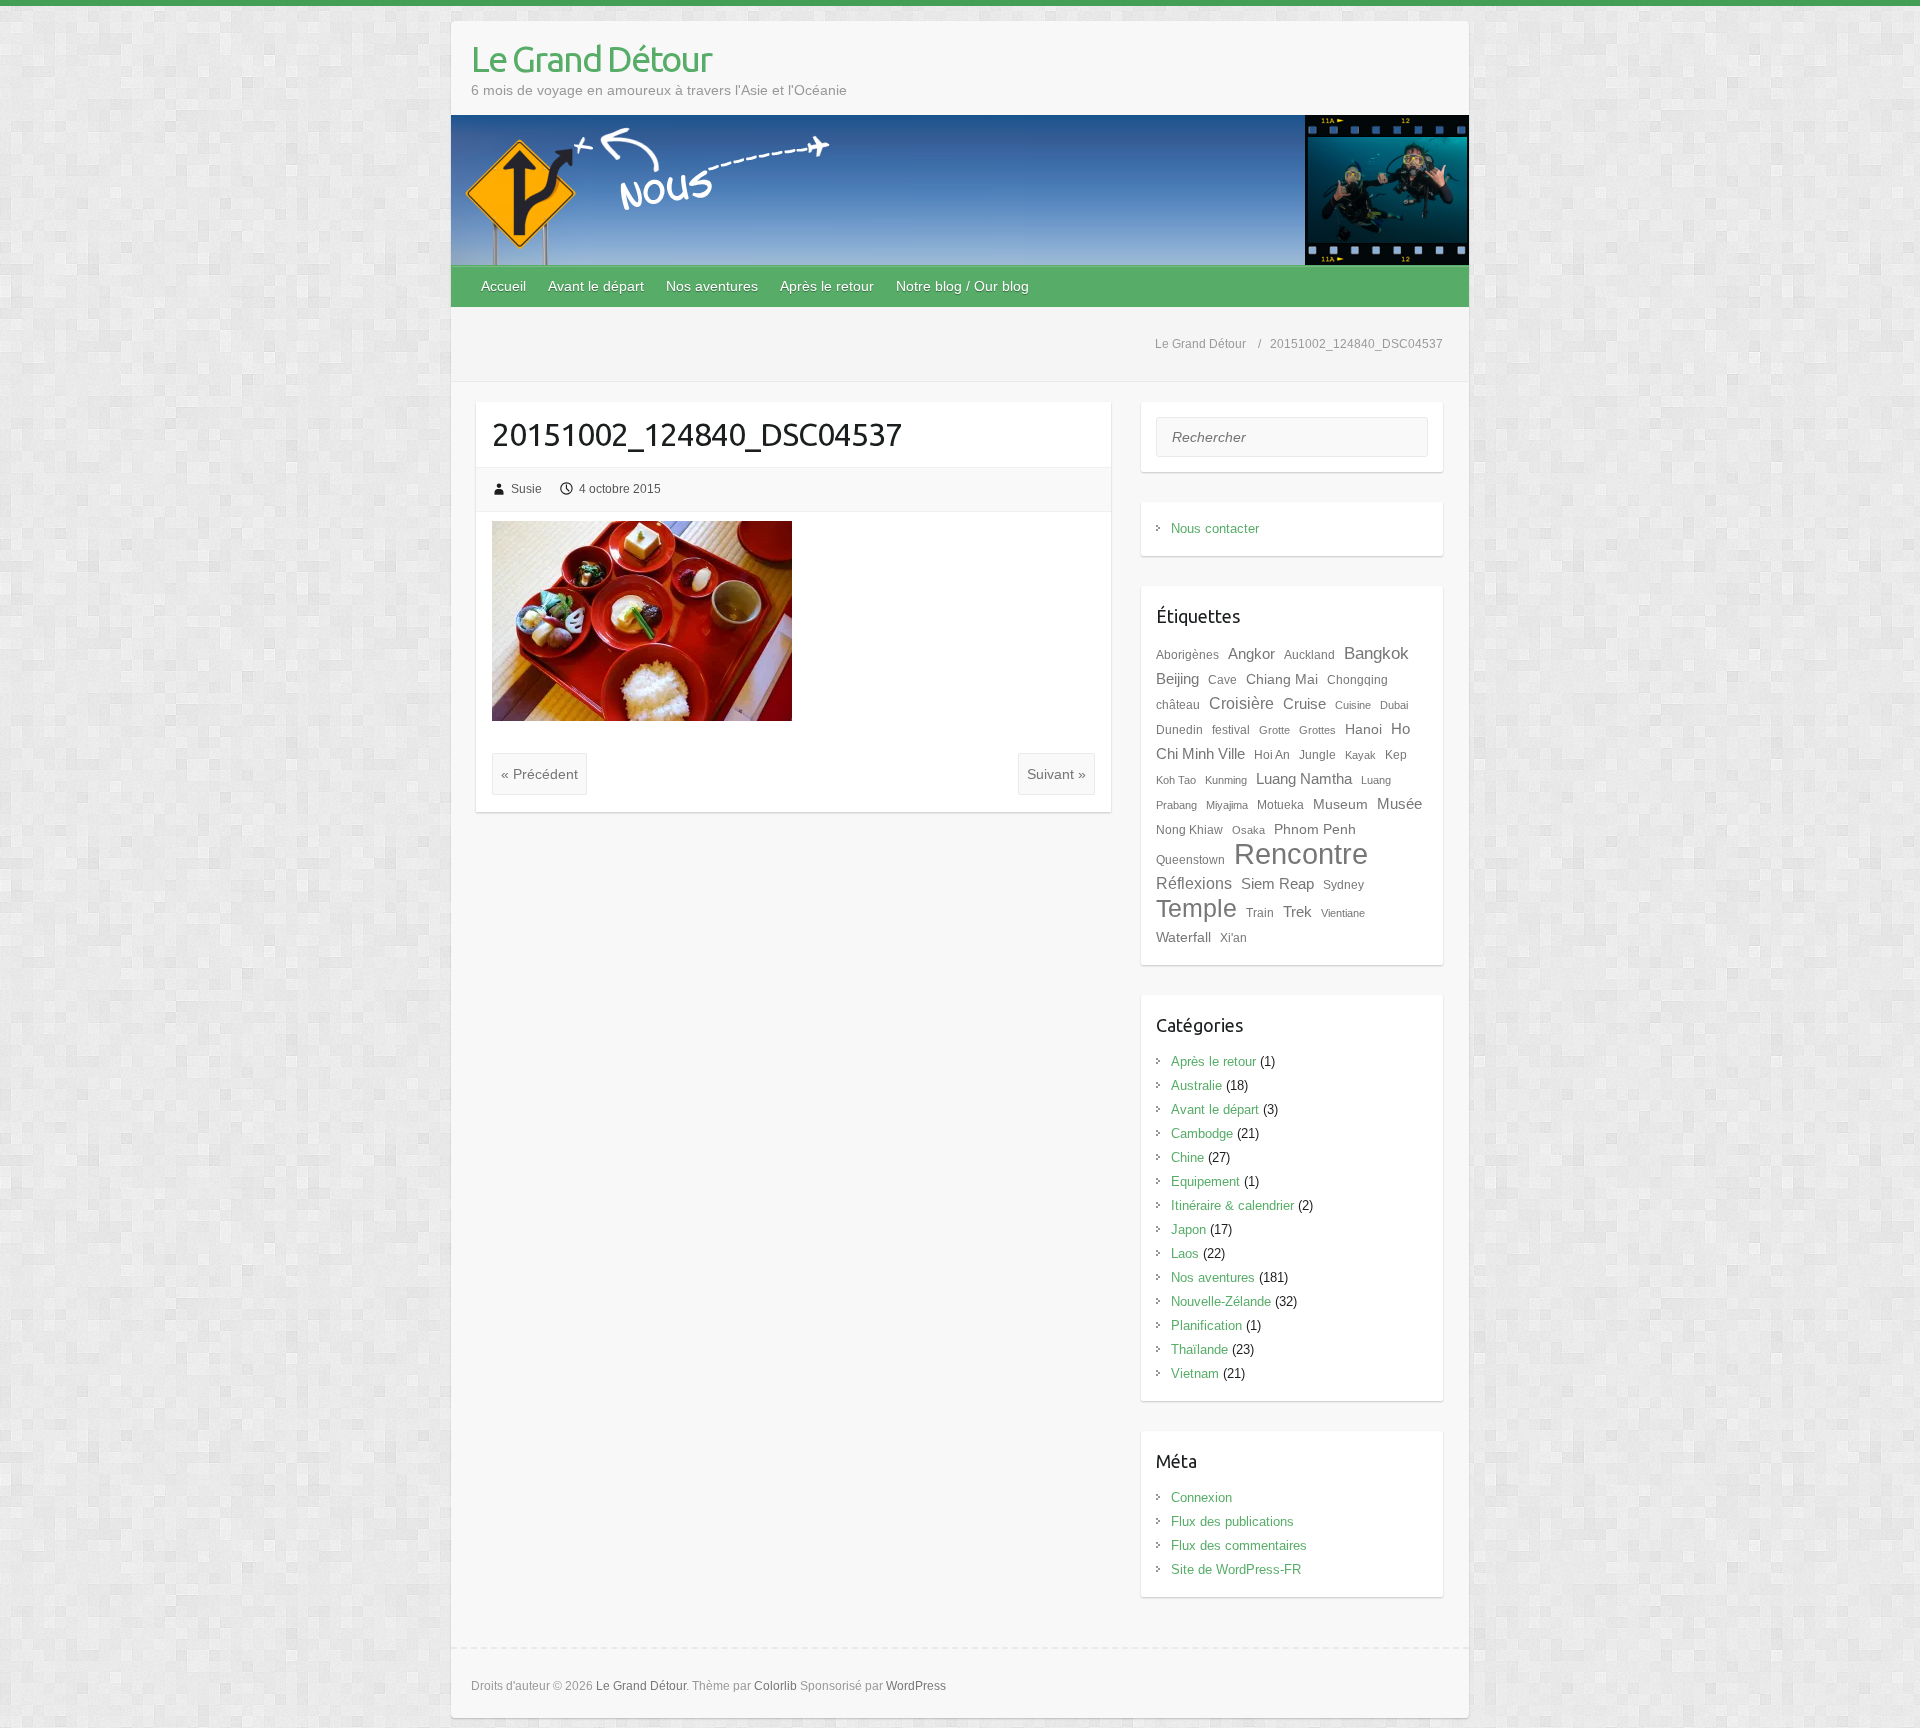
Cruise (1304, 704)
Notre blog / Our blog (962, 286)
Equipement (1205, 1181)
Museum (1340, 804)
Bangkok (1376, 653)
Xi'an (1233, 938)
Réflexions (1194, 883)
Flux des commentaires (1239, 1545)
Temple (1196, 908)
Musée (1399, 804)
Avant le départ (596, 286)
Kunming (1226, 780)
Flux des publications (1232, 1521)
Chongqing (1357, 680)
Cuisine (1353, 705)
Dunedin (1179, 730)
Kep (1396, 755)
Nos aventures (712, 286)
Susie (526, 489)
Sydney (1343, 885)
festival (1231, 730)
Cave (1222, 680)
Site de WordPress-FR (1236, 1569)
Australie (1196, 1085)
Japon (1188, 1229)
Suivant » (1056, 774)
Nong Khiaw (1189, 830)
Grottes (1317, 730)
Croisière (1241, 703)
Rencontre (1301, 853)
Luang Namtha (1304, 779)
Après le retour (827, 286)
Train (1260, 913)
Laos (1185, 1253)
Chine (1187, 1157)
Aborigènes (1187, 655)
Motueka (1280, 805)
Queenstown (1190, 860)
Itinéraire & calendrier (1232, 1205)
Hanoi (1363, 729)
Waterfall (1183, 937)
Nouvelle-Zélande (1221, 1301)
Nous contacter (1215, 528)
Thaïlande (1199, 1349)
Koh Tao (1176, 780)
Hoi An (1272, 755)
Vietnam (1195, 1373)
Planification (1206, 1325)
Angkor (1251, 654)
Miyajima (1227, 805)
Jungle (1317, 755)
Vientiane (1343, 913)
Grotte (1274, 730)
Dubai (1394, 705)
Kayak (1360, 755)
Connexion (1201, 1497)
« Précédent (539, 774)
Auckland (1309, 655)
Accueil (503, 286)
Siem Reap (1277, 884)
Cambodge (1202, 1133)
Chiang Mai (1282, 679)
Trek (1297, 912)
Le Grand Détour (591, 58)
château (1178, 705)
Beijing (1177, 679)
